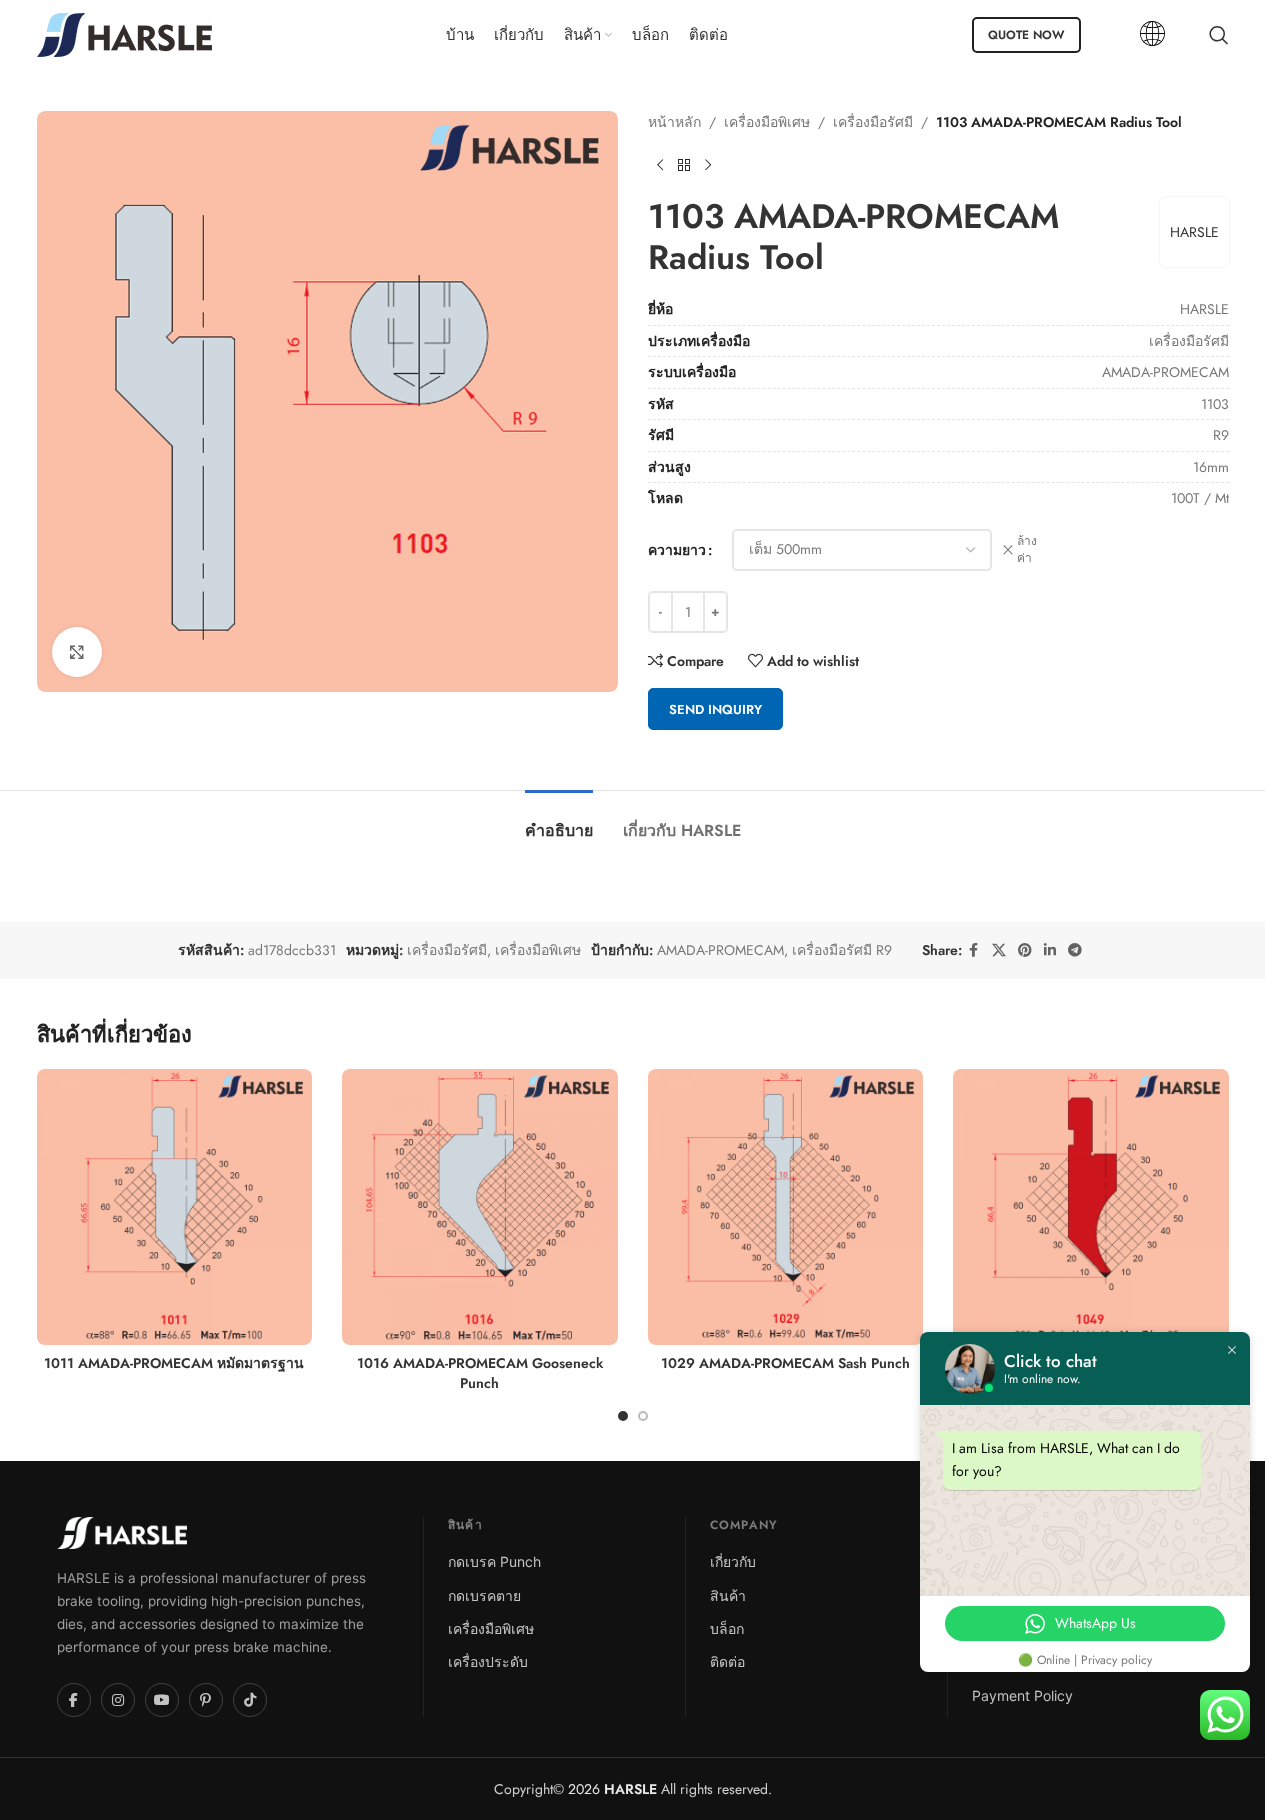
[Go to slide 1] (623, 1416)
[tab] (559, 820)
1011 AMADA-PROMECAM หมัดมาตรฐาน (174, 1363)
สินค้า (728, 1595)
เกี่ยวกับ (733, 1561)
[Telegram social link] (1075, 950)
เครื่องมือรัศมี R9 (842, 950)
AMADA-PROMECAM (720, 950)
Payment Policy (1022, 1695)
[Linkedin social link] (1050, 950)
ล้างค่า (1027, 550)
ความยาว (677, 550)
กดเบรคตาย (484, 1595)
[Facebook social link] (974, 950)
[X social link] (999, 950)
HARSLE (1194, 232)
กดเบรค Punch (494, 1561)
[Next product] (708, 165)
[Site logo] (124, 33)
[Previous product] (660, 165)
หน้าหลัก (674, 122)
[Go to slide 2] (643, 1416)
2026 (610, 1789)
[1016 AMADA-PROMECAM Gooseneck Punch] (480, 1207)
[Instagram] (118, 1700)
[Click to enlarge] (77, 652)
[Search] (1219, 35)
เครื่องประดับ (488, 1661)
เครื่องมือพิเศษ (767, 122)
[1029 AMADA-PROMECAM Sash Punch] (786, 1207)
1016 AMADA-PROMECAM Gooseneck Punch (480, 1373)
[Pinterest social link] (1025, 950)
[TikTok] (250, 1700)
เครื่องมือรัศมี (873, 122)
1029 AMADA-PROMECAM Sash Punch (785, 1363)
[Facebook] (74, 1700)
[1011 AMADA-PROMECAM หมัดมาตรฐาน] (175, 1207)
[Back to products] (684, 165)
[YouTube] (162, 1700)
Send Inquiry (715, 709)
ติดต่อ (727, 1661)
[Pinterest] (206, 1700)
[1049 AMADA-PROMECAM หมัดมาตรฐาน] (1091, 1207)
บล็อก (727, 1628)
